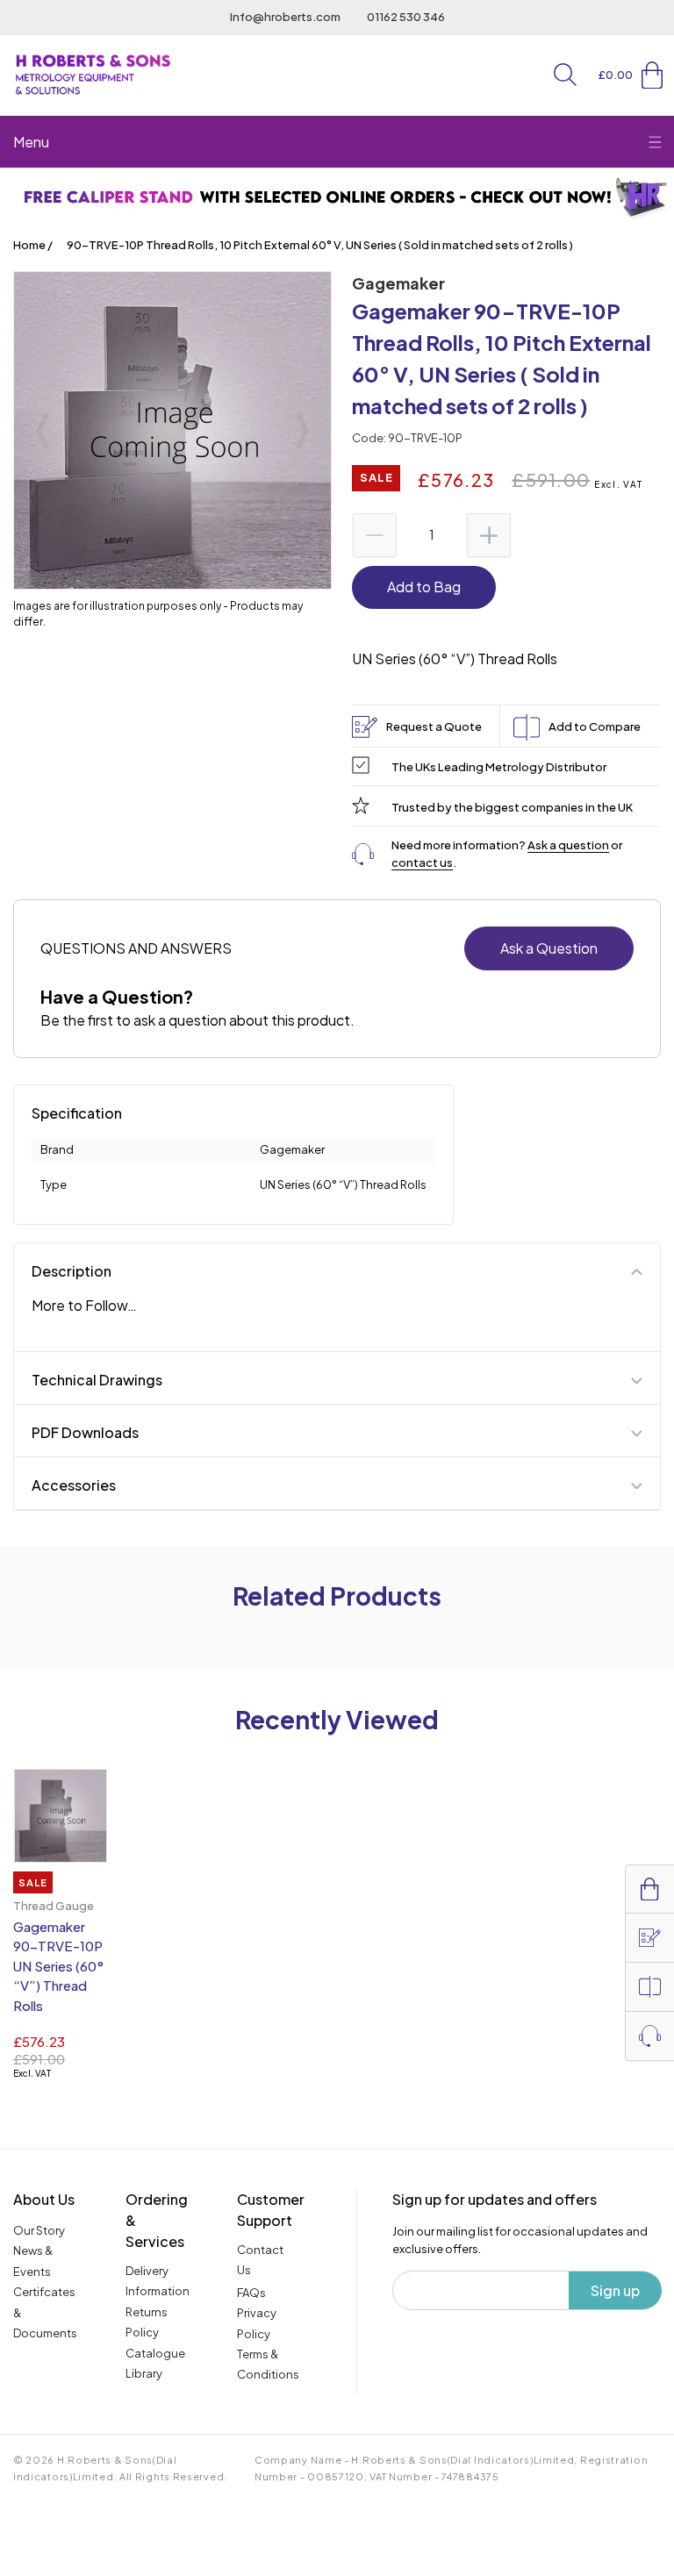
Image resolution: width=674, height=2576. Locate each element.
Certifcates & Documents (45, 2312)
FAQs (251, 2293)
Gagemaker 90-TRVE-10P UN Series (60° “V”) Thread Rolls (58, 1966)
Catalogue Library (155, 2363)
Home (29, 245)
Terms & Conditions (268, 2364)
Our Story (39, 2230)
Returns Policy (147, 2322)
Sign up (615, 2290)
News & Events (33, 2261)
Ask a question (568, 845)
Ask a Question (549, 948)
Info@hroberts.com (285, 17)
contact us (422, 862)
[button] (565, 75)
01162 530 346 (406, 17)
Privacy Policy (257, 2323)
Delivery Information (158, 2281)
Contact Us (260, 2260)
